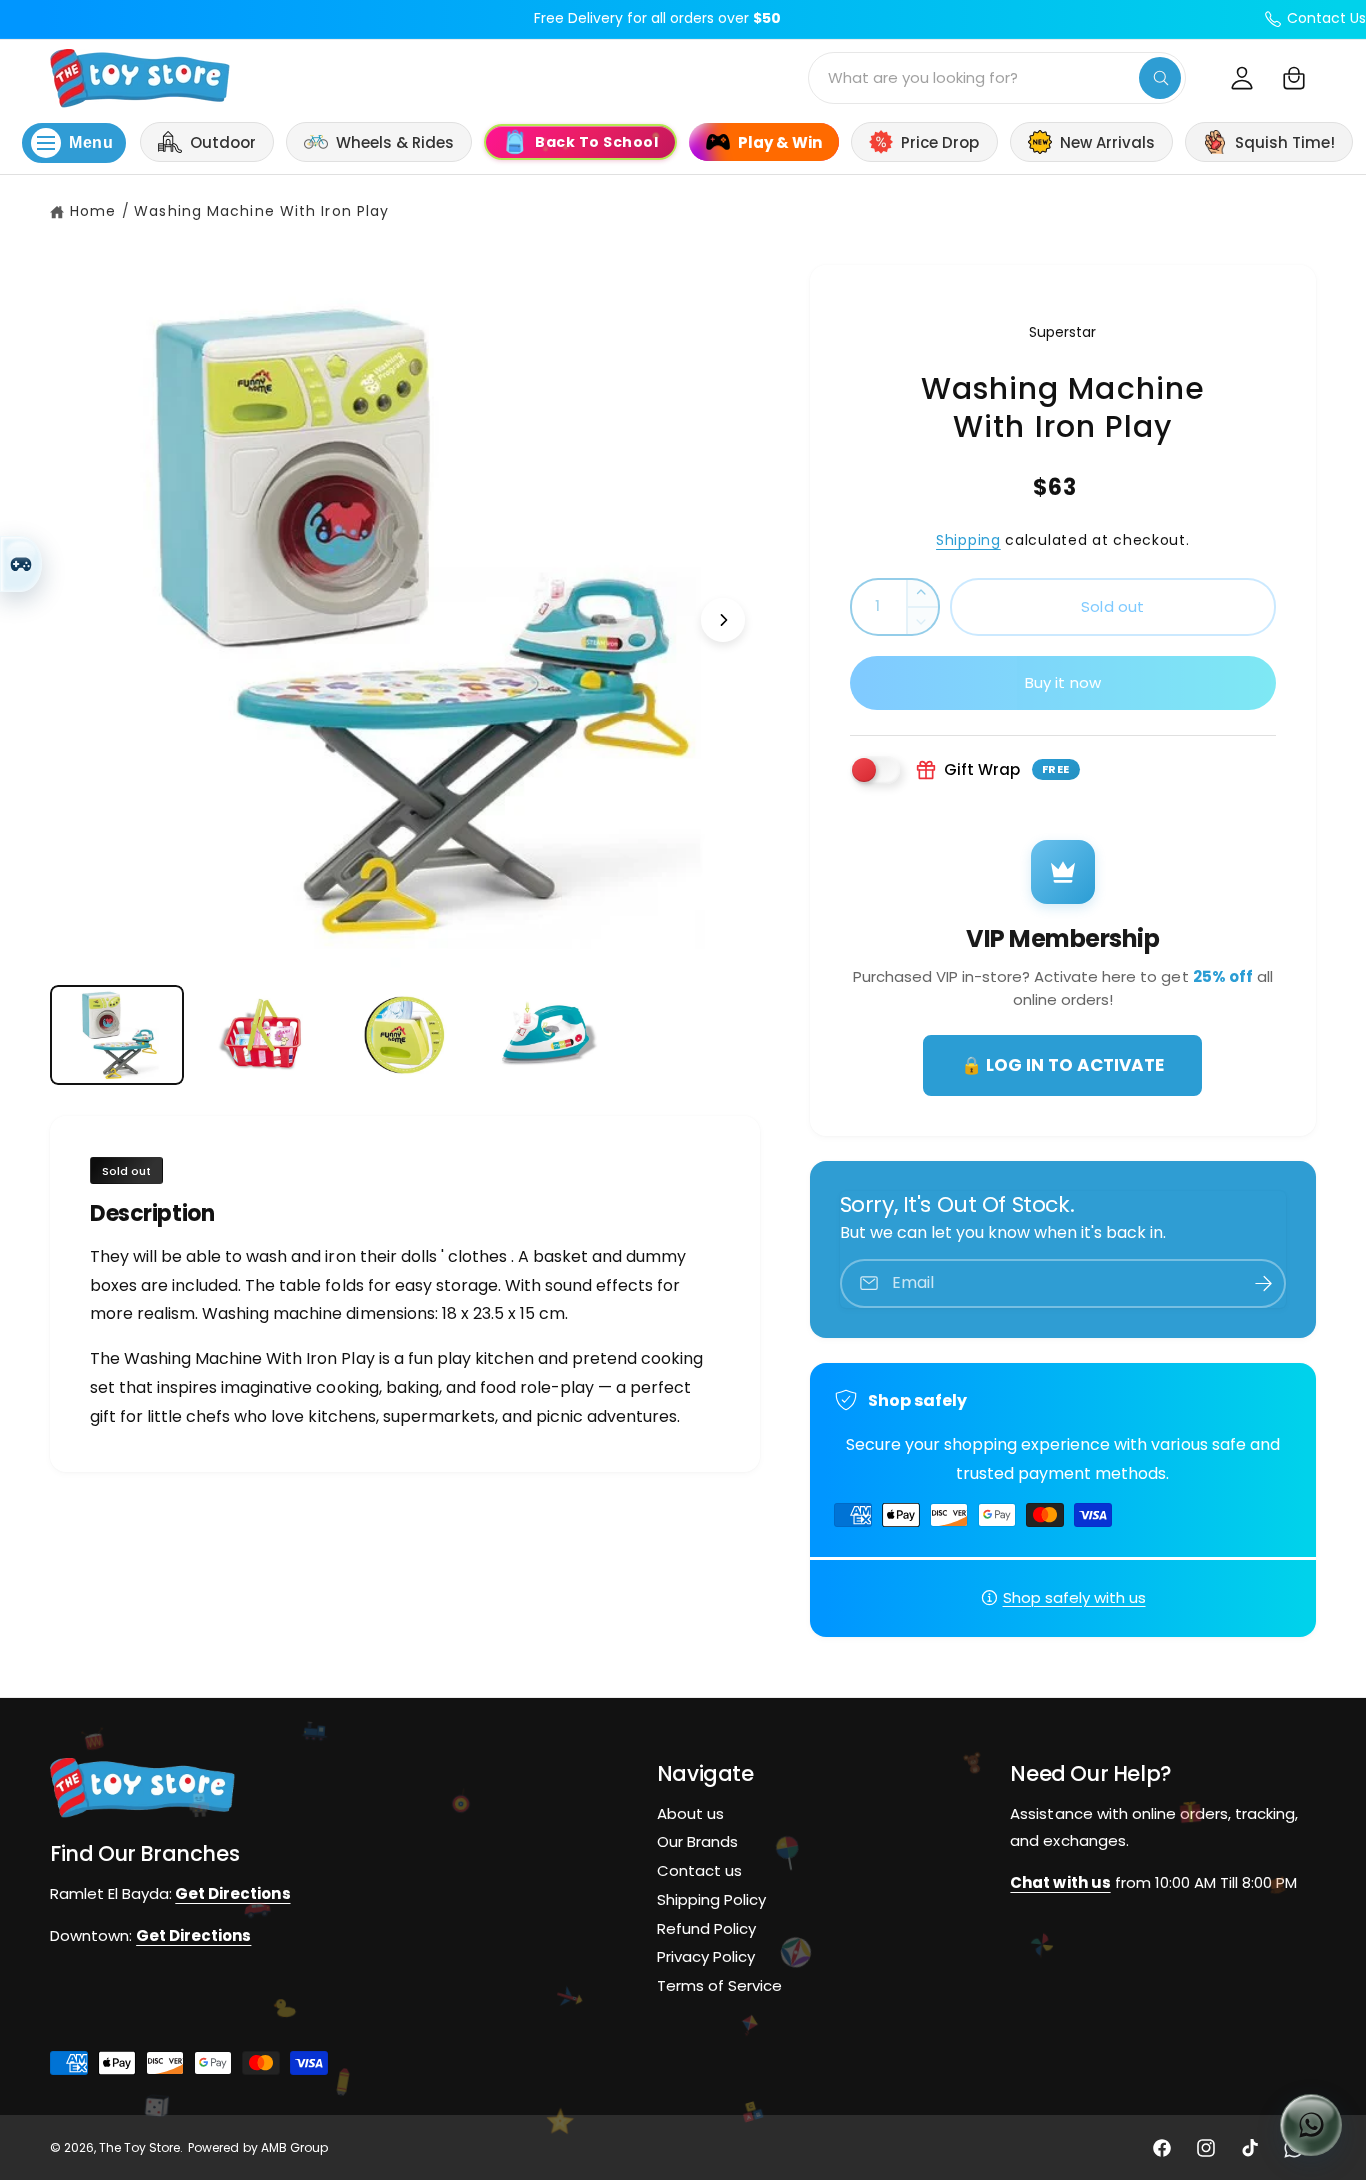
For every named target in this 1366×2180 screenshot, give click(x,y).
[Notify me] (1264, 1283)
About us (690, 1813)
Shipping (968, 540)
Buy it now (1063, 682)
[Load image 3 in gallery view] (405, 1035)
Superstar (1062, 332)
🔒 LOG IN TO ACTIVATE (1062, 1065)
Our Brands (697, 1841)
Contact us (699, 1870)
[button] (1294, 78)
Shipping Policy (711, 1899)
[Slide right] (723, 620)
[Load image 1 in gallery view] (117, 1035)
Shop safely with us (1074, 1597)
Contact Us (1326, 18)
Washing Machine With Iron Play (261, 211)
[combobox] (997, 78)
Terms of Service (719, 1985)
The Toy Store (139, 2147)
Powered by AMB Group (257, 2147)
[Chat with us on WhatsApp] (1311, 2125)
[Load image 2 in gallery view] (261, 1035)
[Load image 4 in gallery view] (549, 1035)
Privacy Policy (706, 1957)
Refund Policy (706, 1928)
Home (93, 211)
